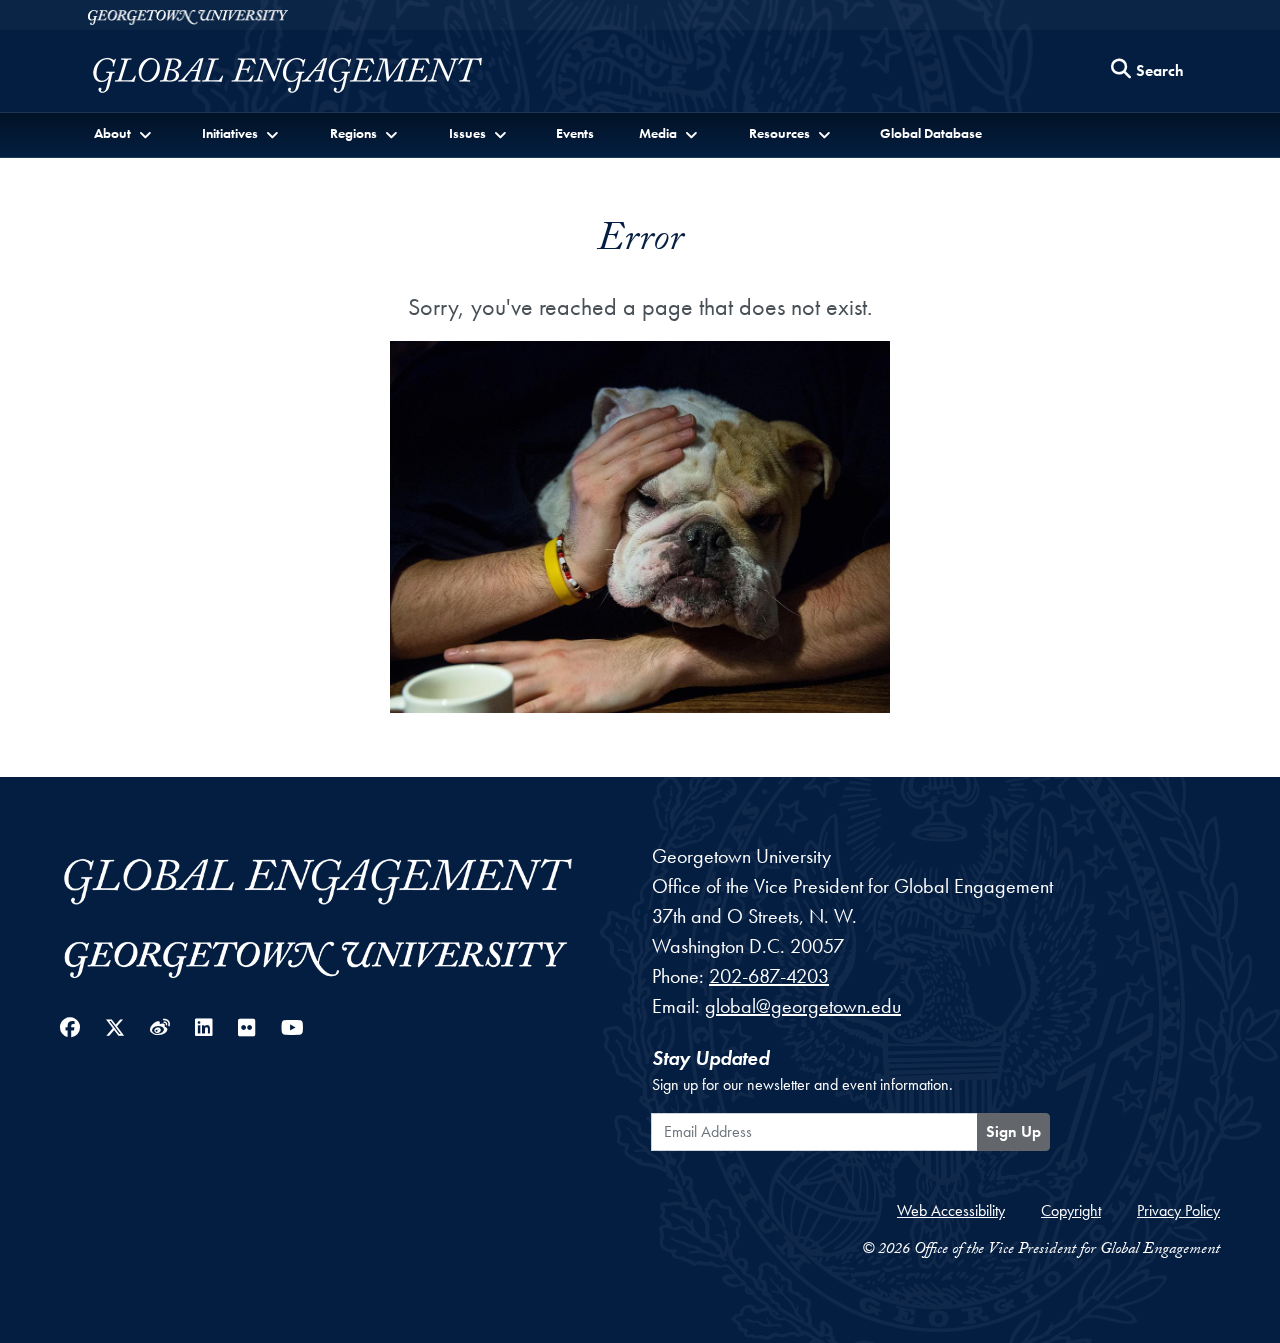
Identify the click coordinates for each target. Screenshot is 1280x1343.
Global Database (931, 133)
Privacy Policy (1178, 1210)
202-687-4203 (769, 976)
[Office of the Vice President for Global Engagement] (307, 75)
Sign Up (1013, 1131)
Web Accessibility (951, 1210)
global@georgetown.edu (803, 1006)
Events (575, 133)
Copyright (1071, 1210)
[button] (124, 133)
